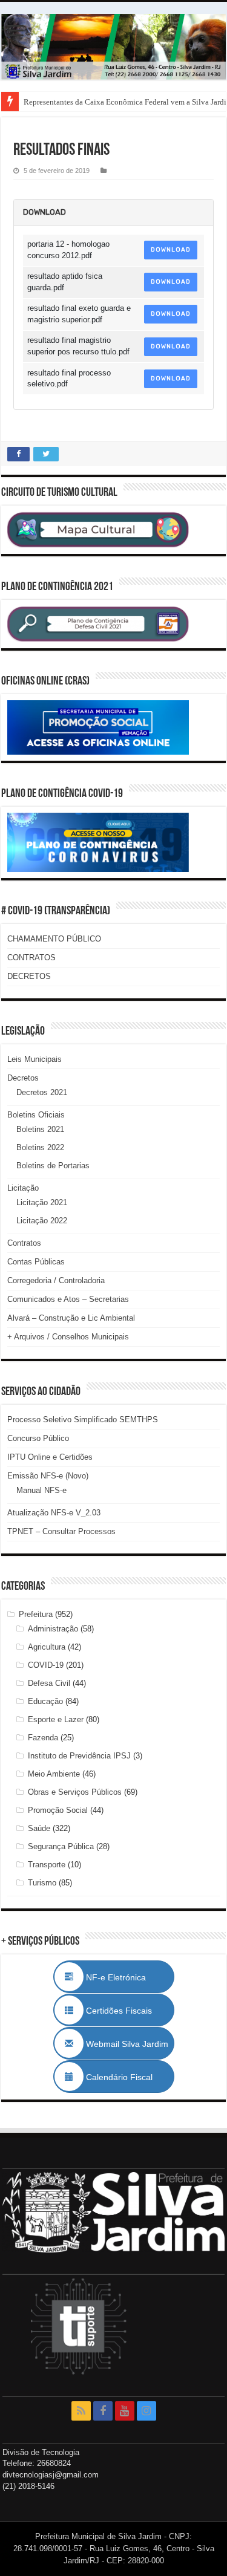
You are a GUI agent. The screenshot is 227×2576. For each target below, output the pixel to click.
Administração (53, 1629)
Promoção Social (58, 1810)
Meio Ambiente (54, 1774)
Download (171, 250)
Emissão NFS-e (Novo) (48, 1476)
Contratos (24, 1243)
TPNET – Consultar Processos (61, 1531)
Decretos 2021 (42, 1092)
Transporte (47, 1865)
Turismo (42, 1883)
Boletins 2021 (40, 1129)
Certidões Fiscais (125, 2011)
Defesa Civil (49, 1683)
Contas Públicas (36, 1262)
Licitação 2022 (42, 1221)
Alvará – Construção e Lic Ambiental (71, 1318)
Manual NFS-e (41, 1490)
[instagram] (146, 2411)
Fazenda (43, 1738)
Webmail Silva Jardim (126, 2044)
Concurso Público (38, 1438)
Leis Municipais (35, 1059)
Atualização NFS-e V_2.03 (54, 1513)
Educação (45, 1701)
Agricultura (47, 1647)
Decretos (23, 1078)
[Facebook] (103, 2411)
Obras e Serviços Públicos (75, 1792)
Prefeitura (36, 1614)
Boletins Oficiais (36, 1115)
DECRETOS (29, 976)
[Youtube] (125, 2411)
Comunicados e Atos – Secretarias (68, 1299)
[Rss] (81, 2411)
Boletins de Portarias (53, 1166)
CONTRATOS (31, 958)
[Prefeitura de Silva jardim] (113, 47)
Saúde (39, 1828)
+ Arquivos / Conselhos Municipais (68, 1337)
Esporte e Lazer (56, 1719)
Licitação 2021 (42, 1202)
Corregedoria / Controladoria (56, 1280)
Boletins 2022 (40, 1147)
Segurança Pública (61, 1846)
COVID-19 (46, 1665)
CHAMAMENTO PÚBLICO (54, 939)
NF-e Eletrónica (129, 1977)
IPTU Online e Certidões (50, 1457)
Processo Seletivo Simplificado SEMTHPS (83, 1420)
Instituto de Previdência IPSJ (79, 1756)
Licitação (23, 1188)
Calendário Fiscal (125, 2077)
